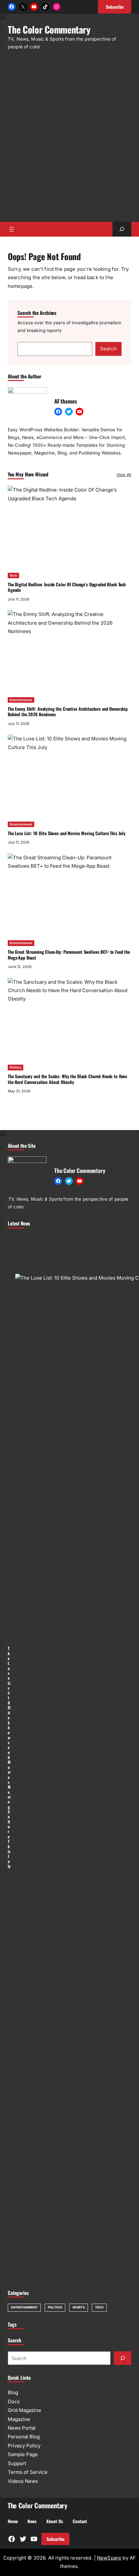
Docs (14, 2401)
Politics (16, 1067)
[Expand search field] (122, 229)
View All (124, 475)
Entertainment (21, 700)
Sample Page (23, 2454)
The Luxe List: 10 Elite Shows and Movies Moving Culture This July (67, 833)
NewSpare (109, 2558)
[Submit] (123, 2358)
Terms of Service (28, 2472)
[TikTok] (45, 7)
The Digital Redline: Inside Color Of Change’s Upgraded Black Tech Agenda (67, 587)
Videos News (23, 2481)
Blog (13, 2392)
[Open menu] (12, 229)
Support (17, 2463)
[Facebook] (12, 7)
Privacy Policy (24, 2446)
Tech (13, 576)
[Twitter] (69, 412)
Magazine (19, 2419)
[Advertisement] (69, 140)
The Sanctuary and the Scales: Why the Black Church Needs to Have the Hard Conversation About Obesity (67, 1079)
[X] (23, 7)
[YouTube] (34, 7)
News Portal (22, 2428)
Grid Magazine (24, 2410)
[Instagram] (57, 7)
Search (108, 349)
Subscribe (55, 2539)
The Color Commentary (49, 29)
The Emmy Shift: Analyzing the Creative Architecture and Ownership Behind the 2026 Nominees (68, 712)
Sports (79, 2307)
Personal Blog (24, 2437)
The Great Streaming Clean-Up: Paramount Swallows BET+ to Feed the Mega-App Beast (69, 955)
